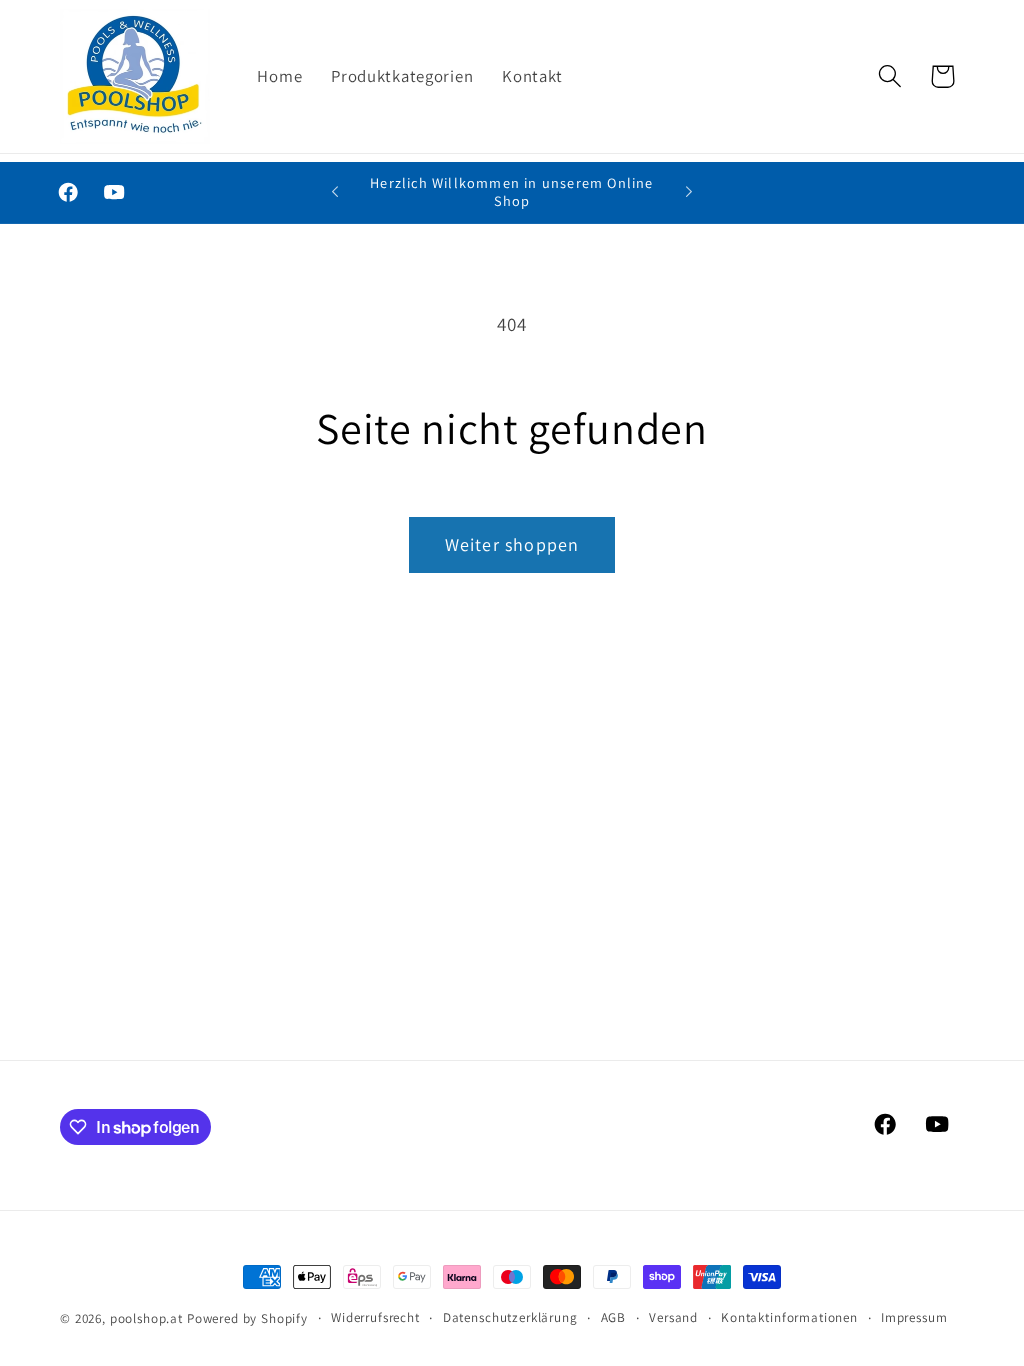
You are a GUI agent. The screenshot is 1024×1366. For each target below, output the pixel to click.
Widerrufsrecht (375, 1317)
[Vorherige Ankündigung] (335, 192)
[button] (889, 76)
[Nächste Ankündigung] (689, 192)
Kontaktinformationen (789, 1317)
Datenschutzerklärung (510, 1317)
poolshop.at (146, 1318)
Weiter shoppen (512, 544)
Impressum (914, 1317)
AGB (614, 1317)
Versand (673, 1317)
